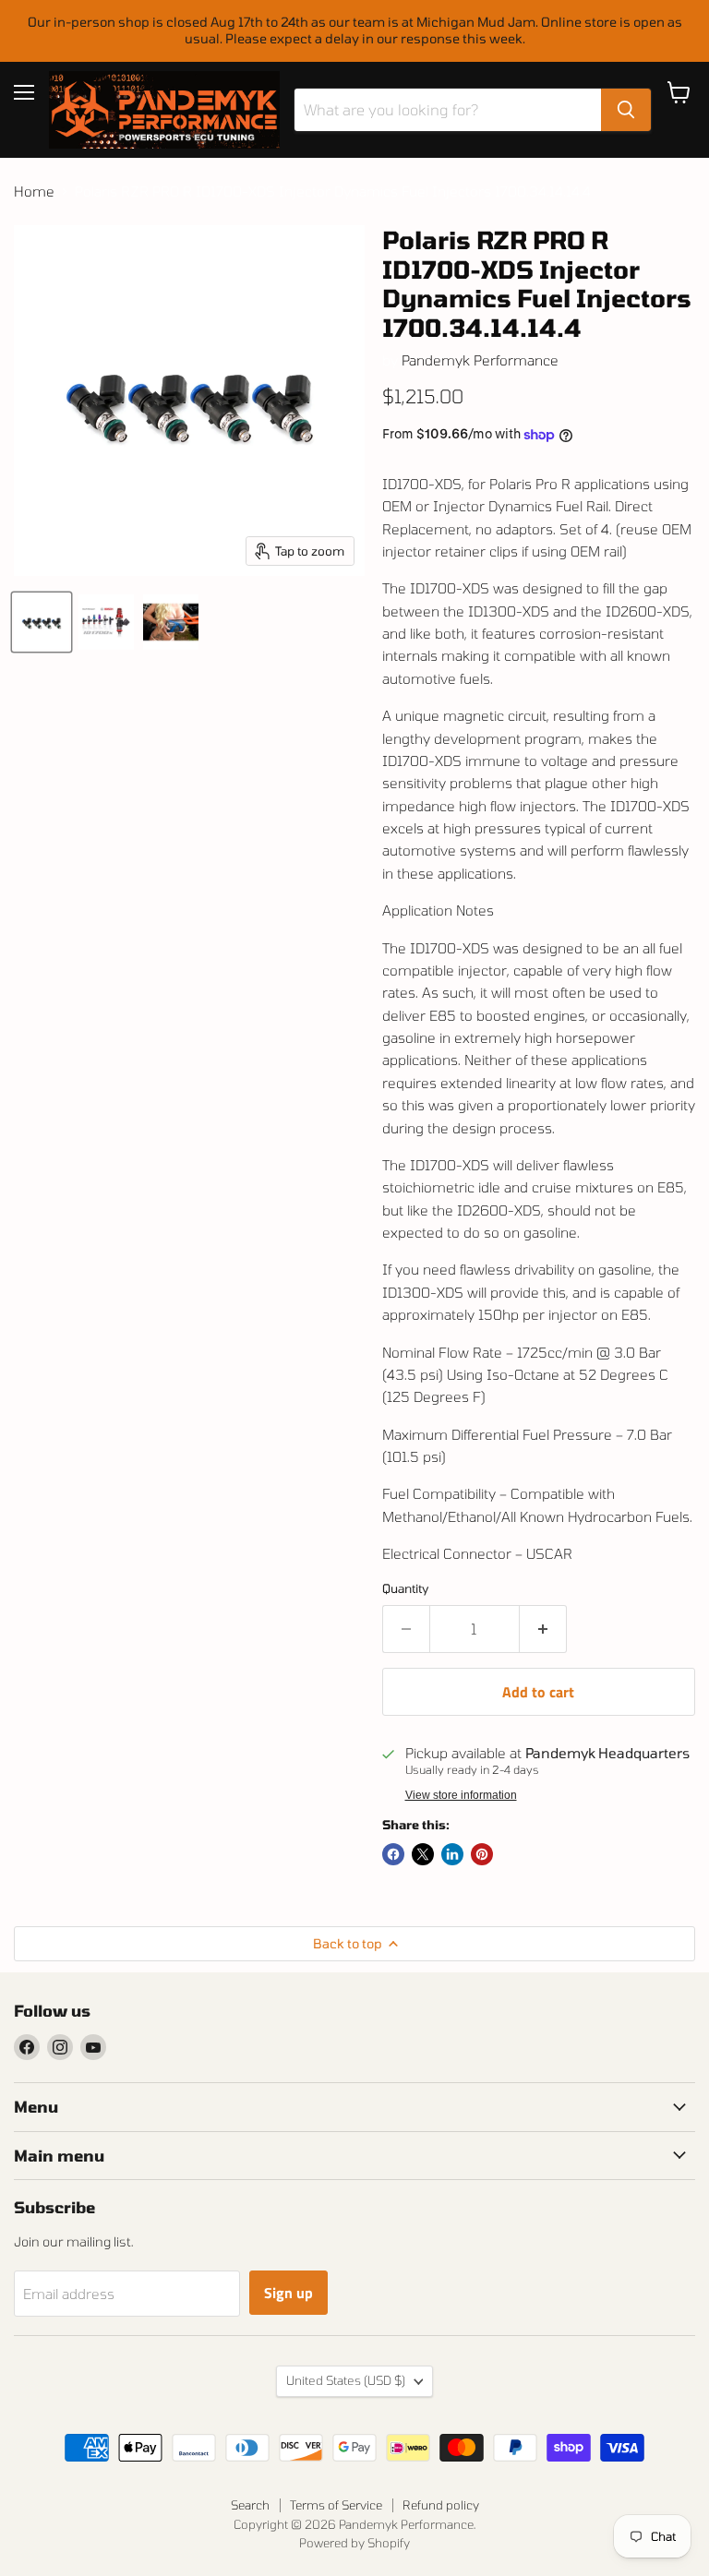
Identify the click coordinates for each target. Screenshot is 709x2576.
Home (34, 192)
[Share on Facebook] (393, 1854)
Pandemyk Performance (480, 360)
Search (250, 2505)
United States (346, 2380)
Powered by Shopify (354, 2543)
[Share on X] (423, 1854)
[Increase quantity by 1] (543, 1629)
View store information (461, 1795)
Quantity (405, 1589)
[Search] (626, 110)
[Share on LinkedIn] (452, 1854)
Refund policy (441, 2505)
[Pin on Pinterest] (482, 1854)
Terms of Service (336, 2505)
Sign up (288, 2293)
